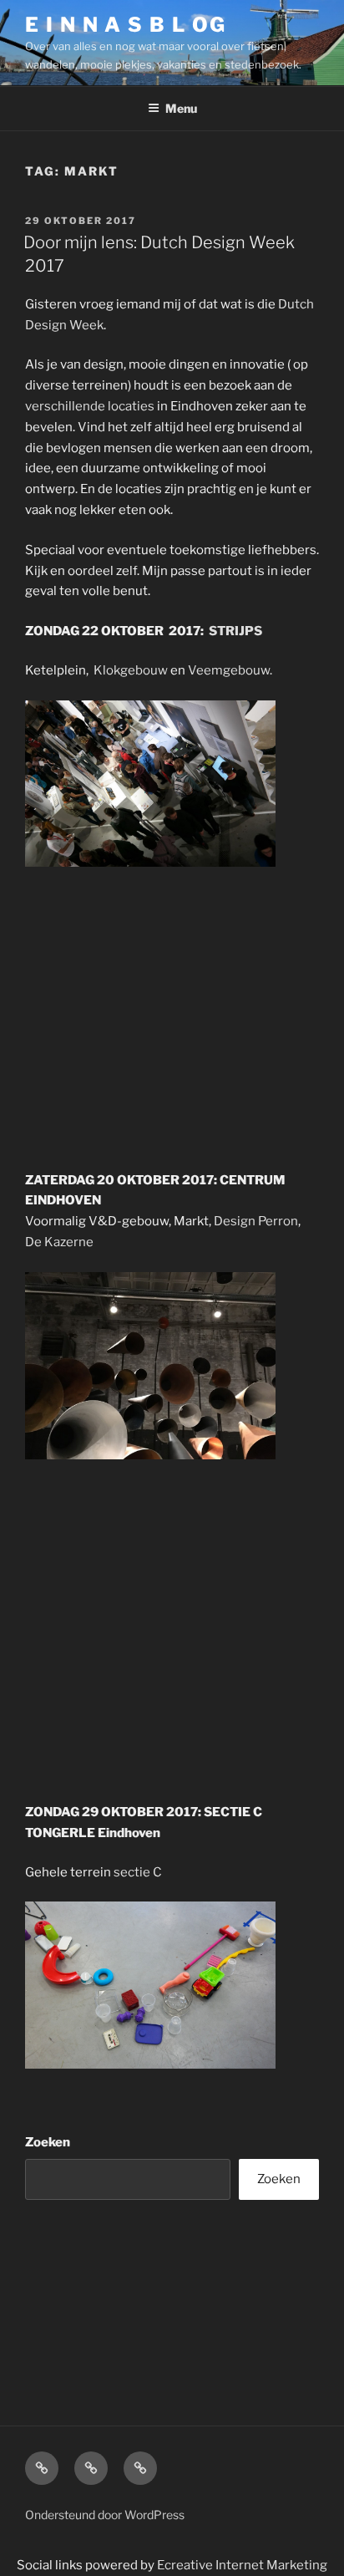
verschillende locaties (90, 406)
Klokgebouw (131, 670)
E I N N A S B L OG (126, 25)
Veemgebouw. (230, 670)
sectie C (138, 1872)
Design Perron (256, 1221)
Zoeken (48, 2142)
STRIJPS (235, 631)
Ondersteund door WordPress (105, 2515)
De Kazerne (59, 1242)
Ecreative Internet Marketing (242, 2565)
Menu (181, 108)
